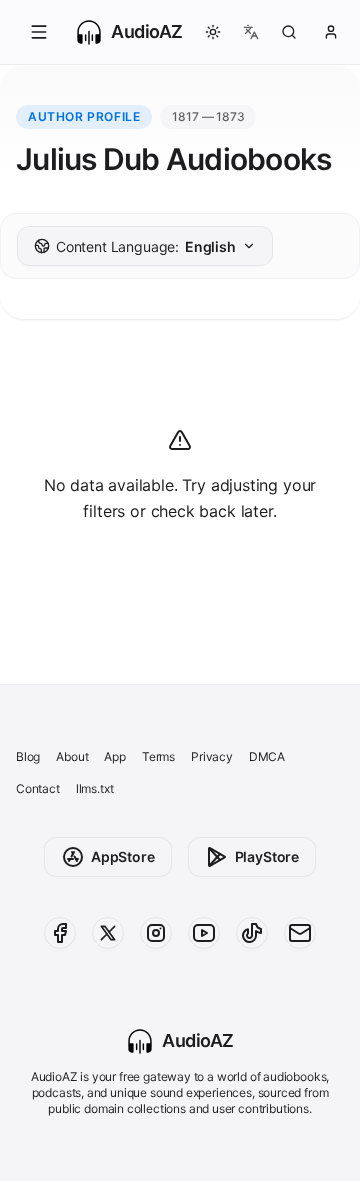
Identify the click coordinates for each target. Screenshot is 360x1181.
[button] (39, 32)
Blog (28, 756)
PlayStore (267, 856)
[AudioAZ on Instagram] (156, 933)
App (114, 756)
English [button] (146, 246)
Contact (38, 788)
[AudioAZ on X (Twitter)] (108, 933)
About (72, 756)
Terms (158, 756)
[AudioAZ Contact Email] (300, 933)
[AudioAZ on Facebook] (60, 933)
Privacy (212, 756)
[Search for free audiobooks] (289, 32)
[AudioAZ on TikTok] (252, 933)
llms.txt (95, 788)
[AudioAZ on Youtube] (204, 933)
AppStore (123, 856)
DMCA (267, 756)
